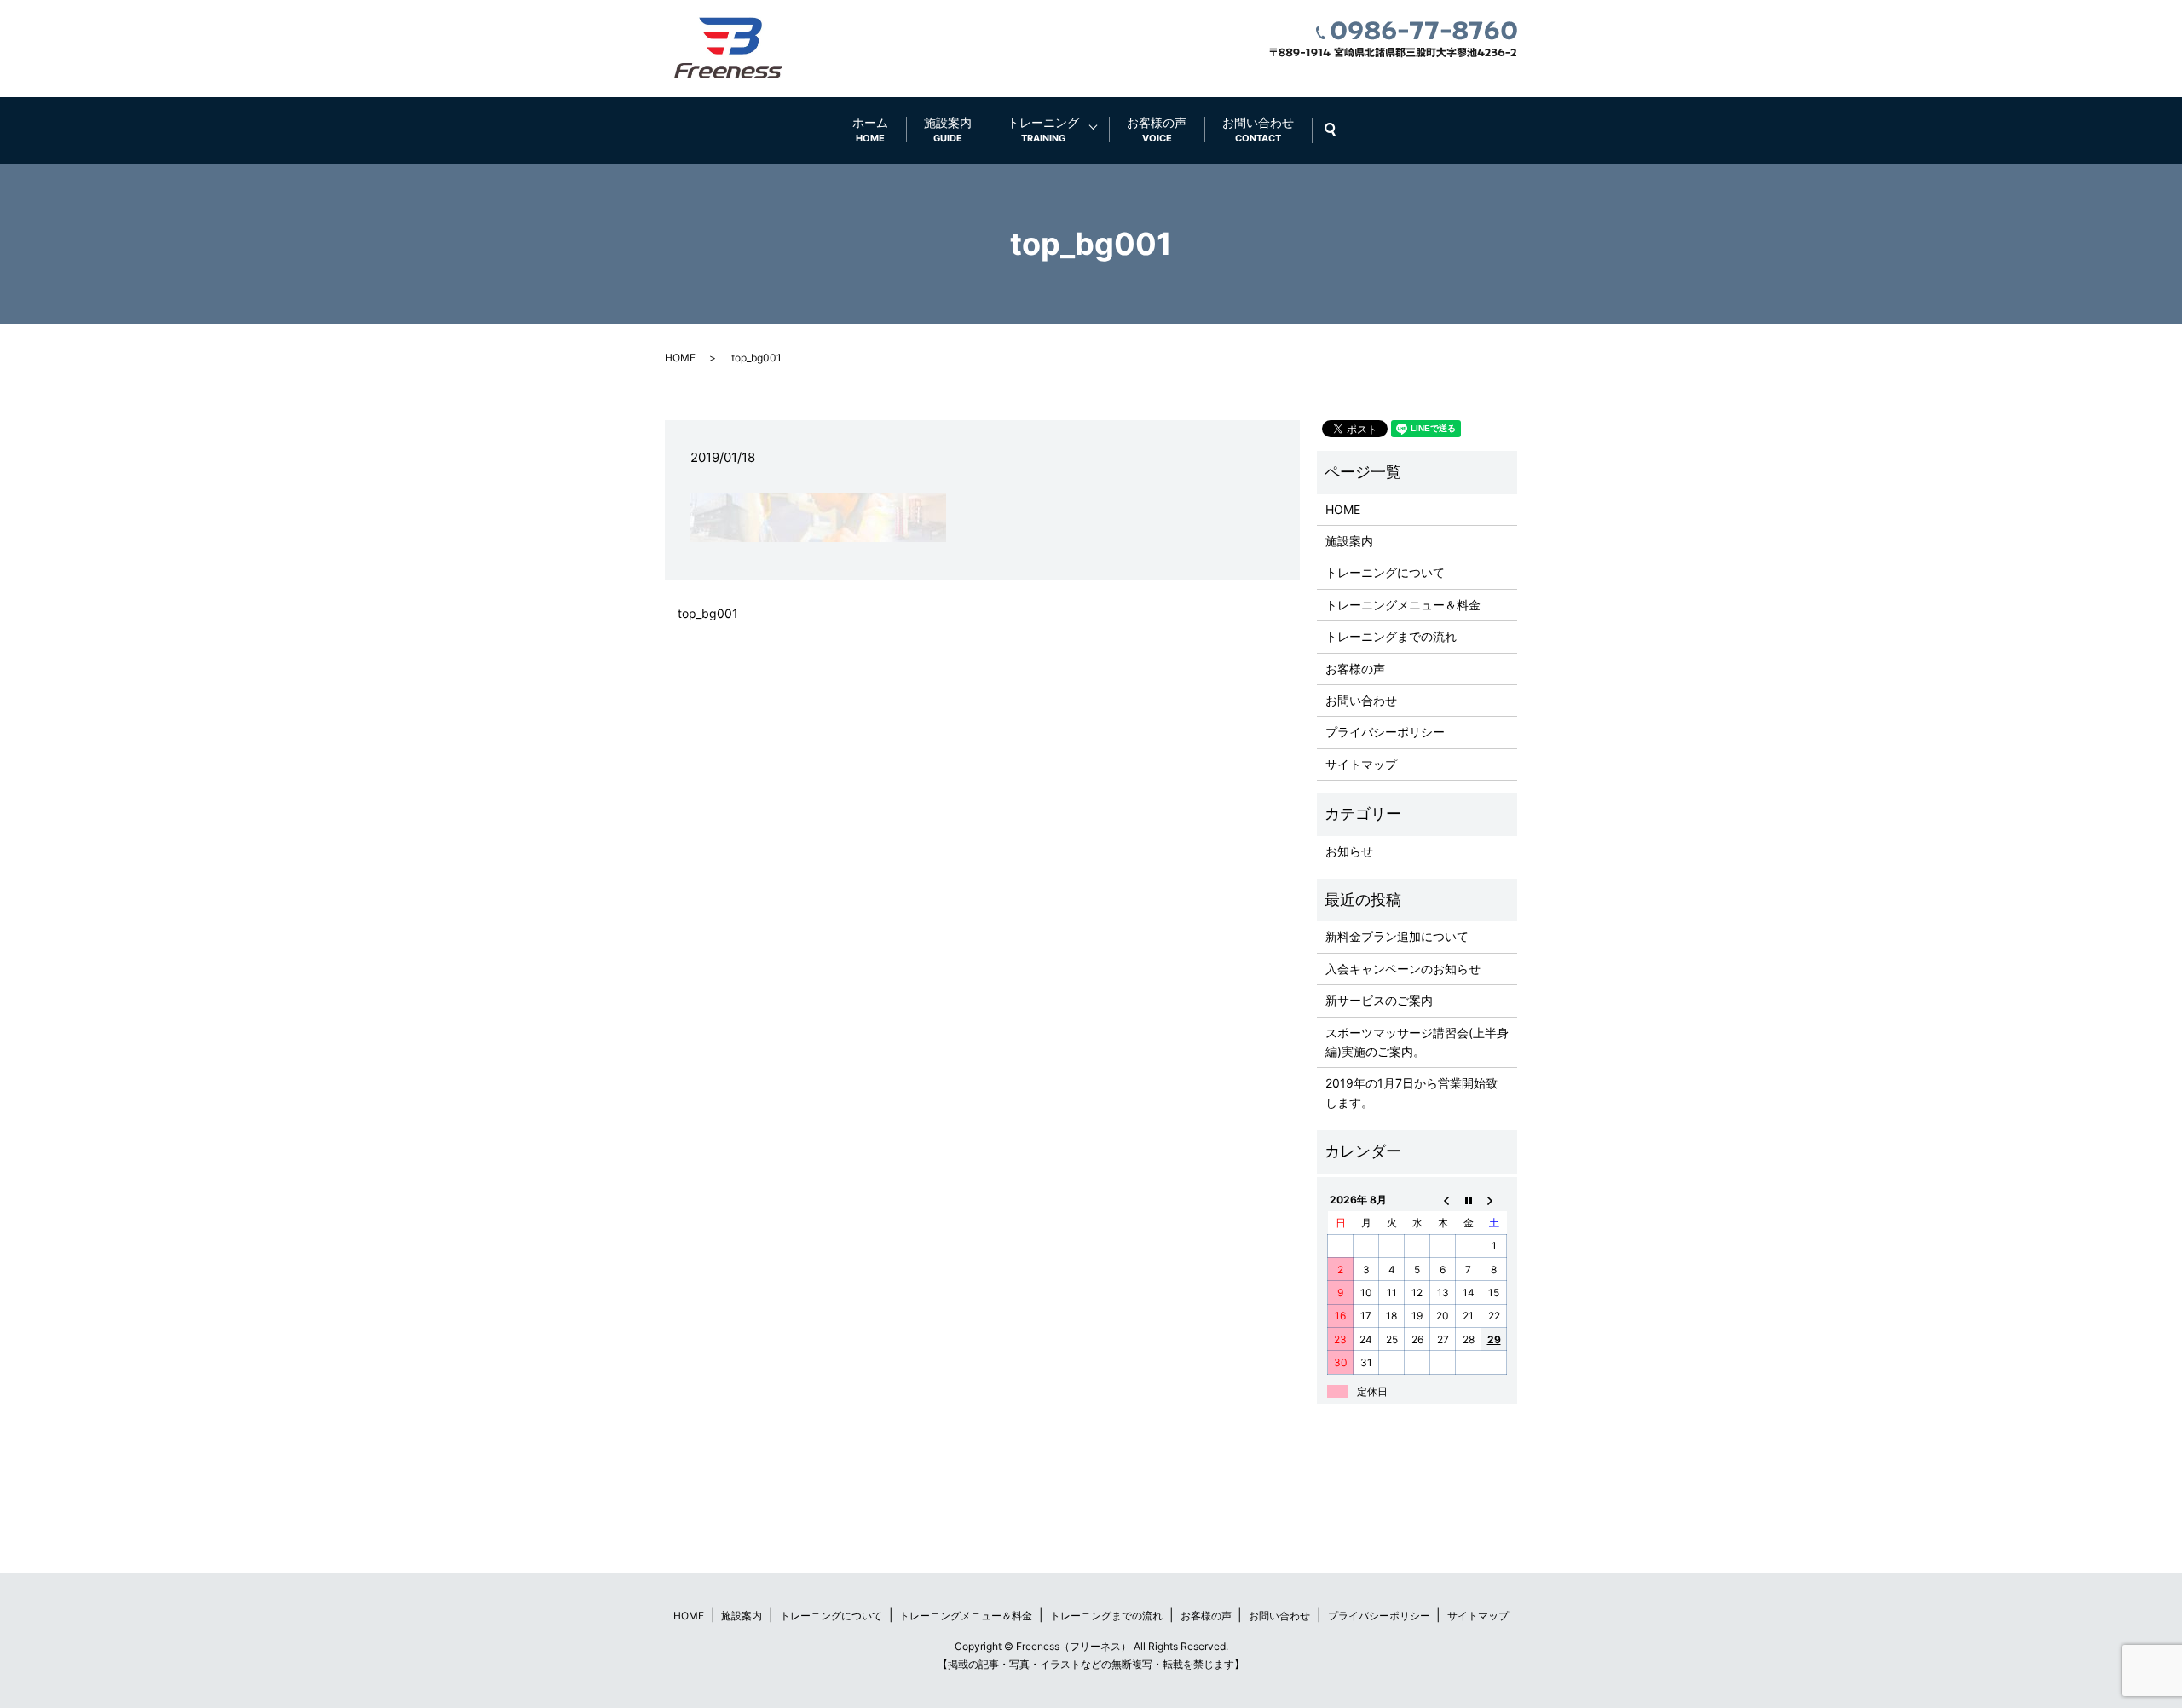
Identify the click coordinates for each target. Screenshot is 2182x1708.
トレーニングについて (1385, 572)
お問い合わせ (1258, 130)
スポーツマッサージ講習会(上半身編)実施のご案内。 (1417, 1042)
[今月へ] (1469, 1200)
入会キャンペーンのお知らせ (1403, 969)
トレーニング (1043, 130)
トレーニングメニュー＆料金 (1403, 605)
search (1339, 130)
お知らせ (1349, 851)
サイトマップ (1361, 764)
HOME (680, 358)
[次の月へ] (1494, 1200)
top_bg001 (708, 613)
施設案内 (948, 130)
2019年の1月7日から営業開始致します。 (1411, 1092)
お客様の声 (1157, 130)
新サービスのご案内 (1379, 1000)
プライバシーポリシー (1385, 732)
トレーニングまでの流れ (1391, 636)
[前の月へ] (1443, 1200)
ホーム (870, 130)
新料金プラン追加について (1397, 936)
